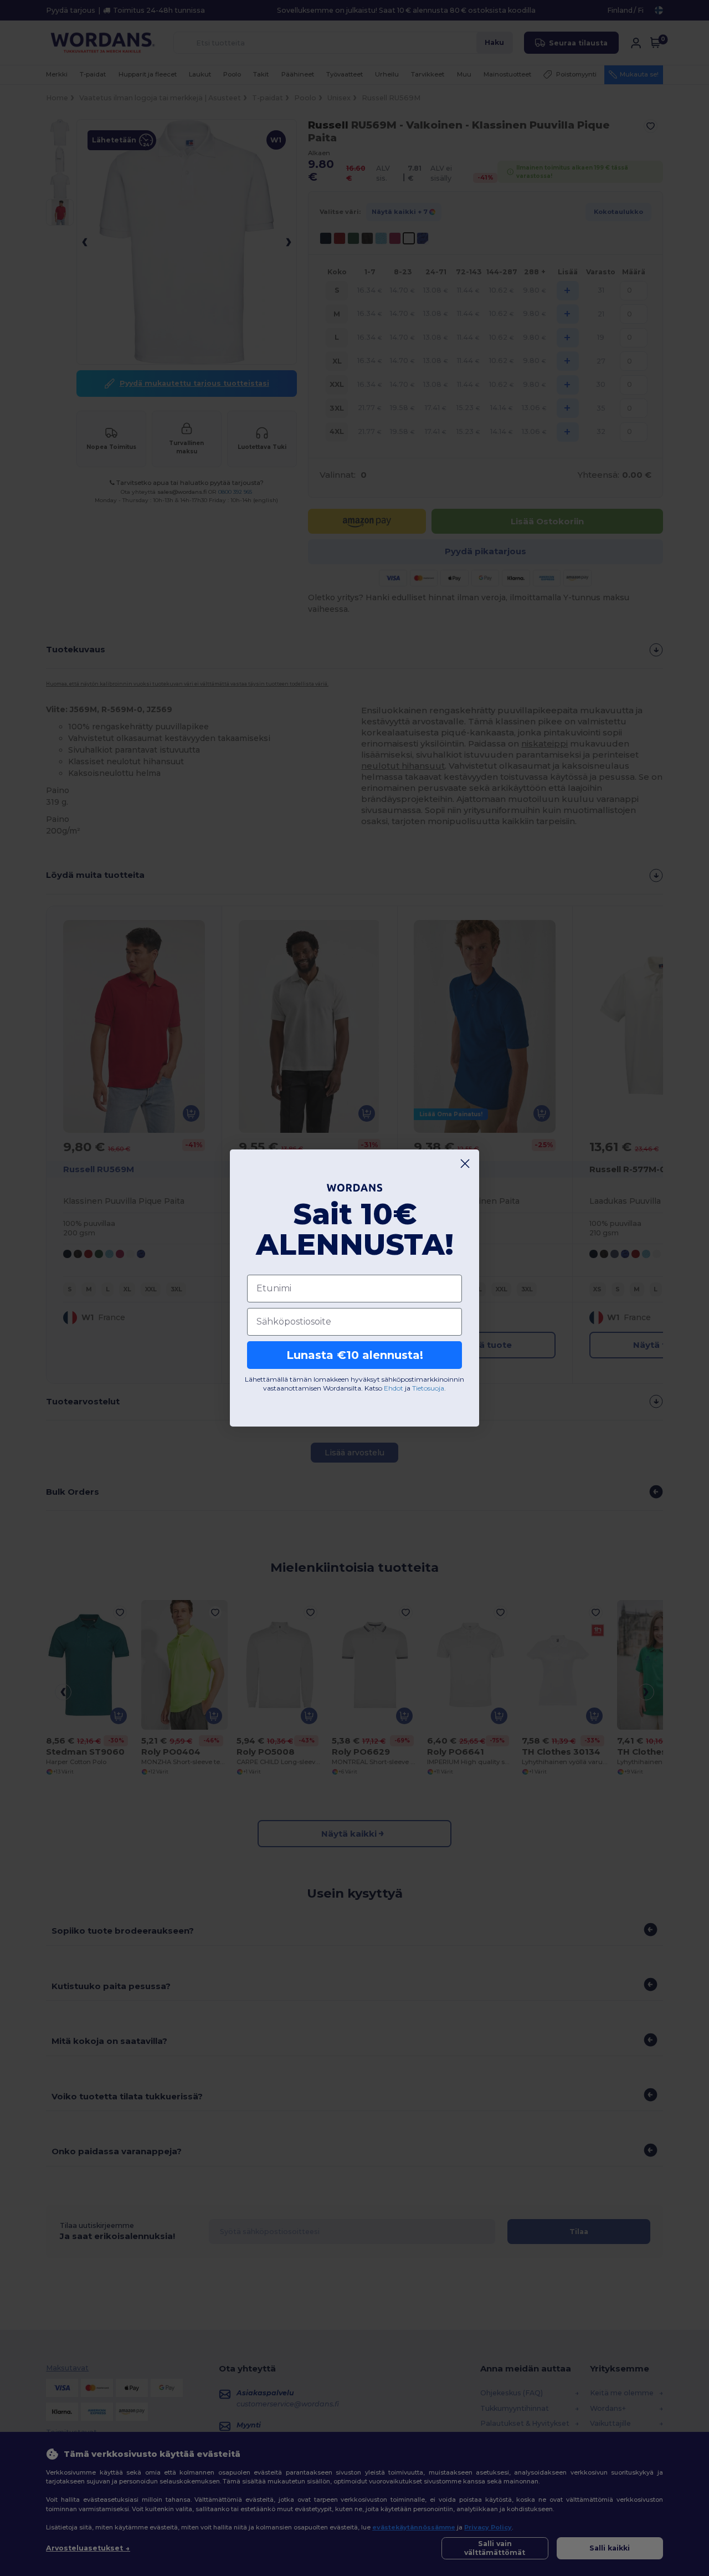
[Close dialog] (465, 1164)
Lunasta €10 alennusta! (355, 1355)
